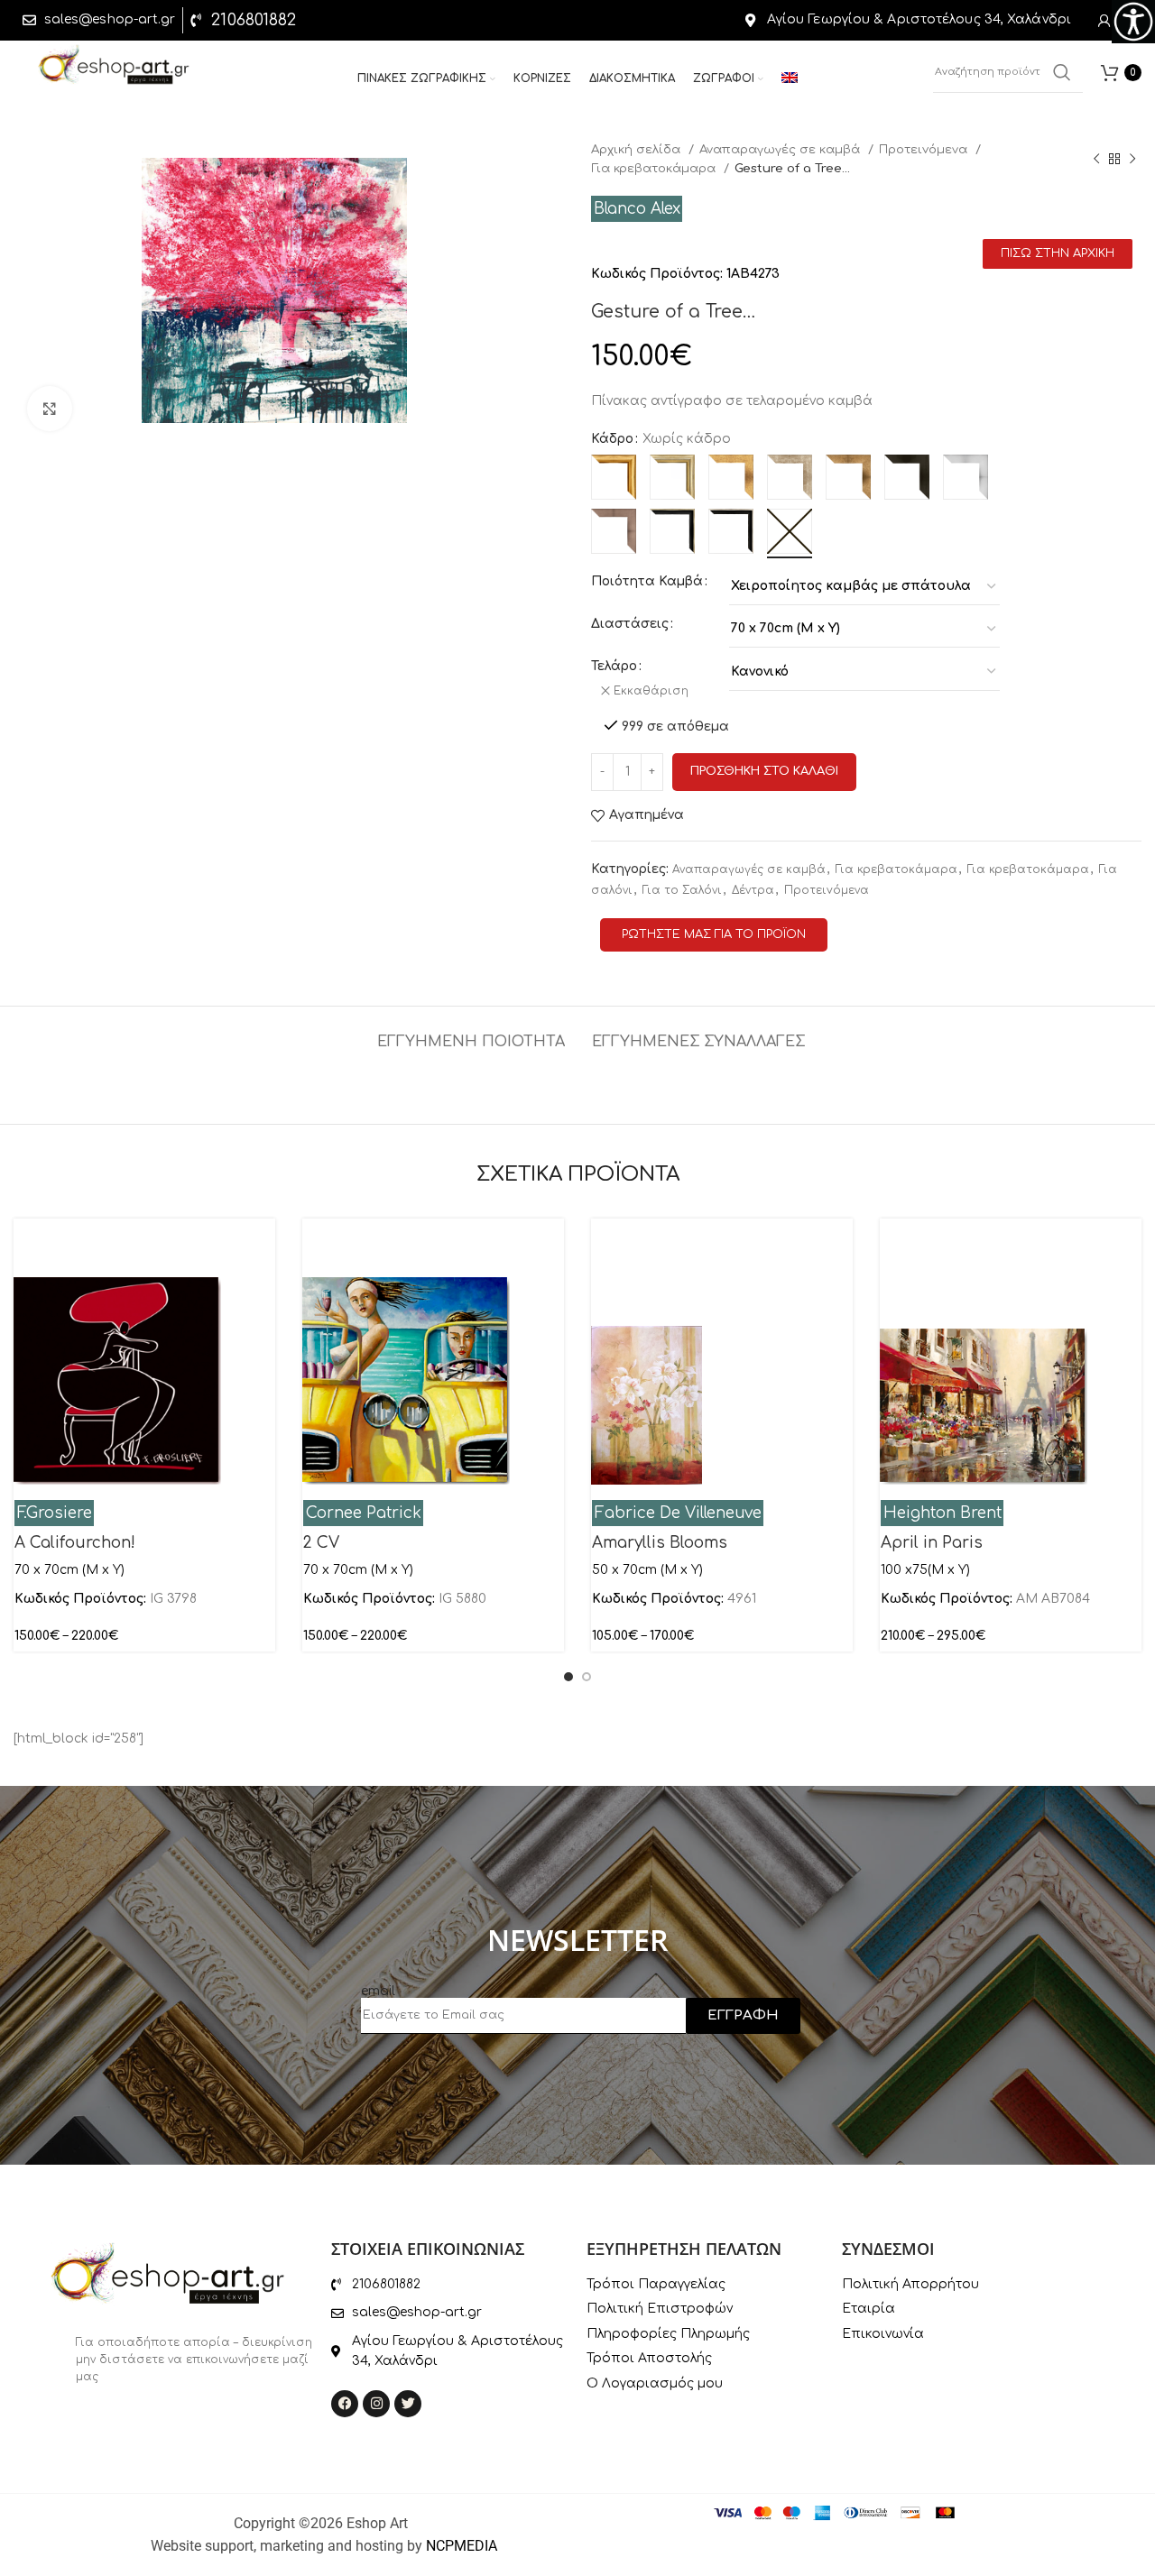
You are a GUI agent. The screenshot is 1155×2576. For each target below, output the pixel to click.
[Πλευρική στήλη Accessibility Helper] (1133, 22)
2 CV (321, 1543)
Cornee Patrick (364, 1513)
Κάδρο (612, 439)
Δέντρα (753, 890)
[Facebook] (345, 2404)
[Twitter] (408, 2404)
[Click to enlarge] (50, 409)
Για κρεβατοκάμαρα (655, 168)
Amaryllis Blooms (660, 1543)
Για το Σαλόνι (682, 890)
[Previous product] (1096, 159)
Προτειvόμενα (925, 149)
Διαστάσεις (630, 624)
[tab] (471, 1033)
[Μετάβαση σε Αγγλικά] (790, 79)
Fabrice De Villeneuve (678, 1513)
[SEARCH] (1062, 72)
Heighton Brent (942, 1513)
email (378, 1991)
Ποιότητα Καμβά (647, 581)
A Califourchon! (75, 1543)
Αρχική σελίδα (638, 149)
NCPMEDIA (462, 2546)
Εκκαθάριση (651, 691)
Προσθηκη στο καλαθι (764, 771)
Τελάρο (614, 666)
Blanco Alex (637, 209)
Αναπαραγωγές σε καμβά (781, 149)
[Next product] (1132, 159)
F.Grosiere (55, 1513)
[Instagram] (376, 2404)
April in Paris (932, 1543)
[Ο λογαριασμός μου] (1104, 21)
